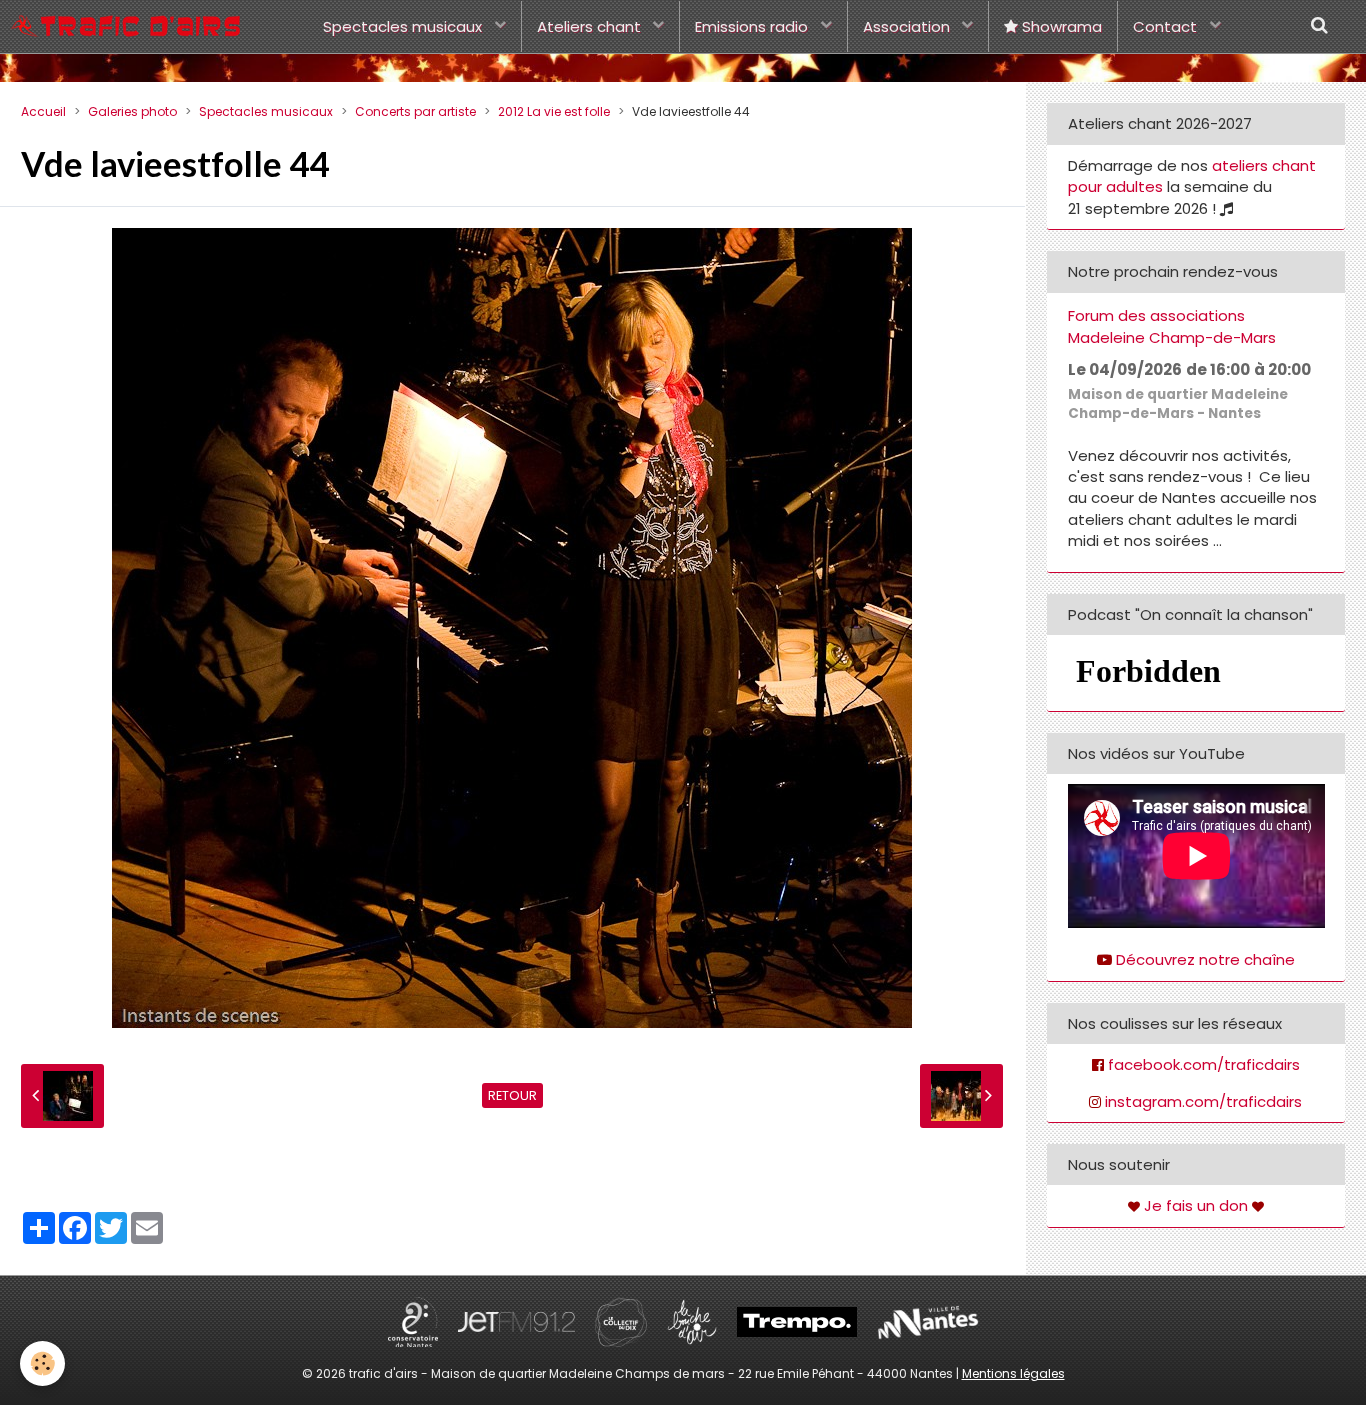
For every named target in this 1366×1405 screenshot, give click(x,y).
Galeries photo (132, 111)
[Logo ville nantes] (928, 1321)
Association (908, 26)
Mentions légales (1013, 1373)
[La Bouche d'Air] (692, 1321)
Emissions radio (753, 26)
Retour (512, 1095)
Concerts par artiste (415, 111)
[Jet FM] (516, 1321)
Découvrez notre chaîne (1205, 959)
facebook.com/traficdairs (1204, 1064)
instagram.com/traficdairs (1203, 1101)
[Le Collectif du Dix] (621, 1321)
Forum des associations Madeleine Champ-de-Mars (1172, 327)
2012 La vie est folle (554, 111)
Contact (1167, 26)
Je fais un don (1196, 1205)
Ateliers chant (591, 26)
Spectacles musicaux (404, 26)
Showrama (1060, 26)
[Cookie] (42, 1363)
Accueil (43, 111)
